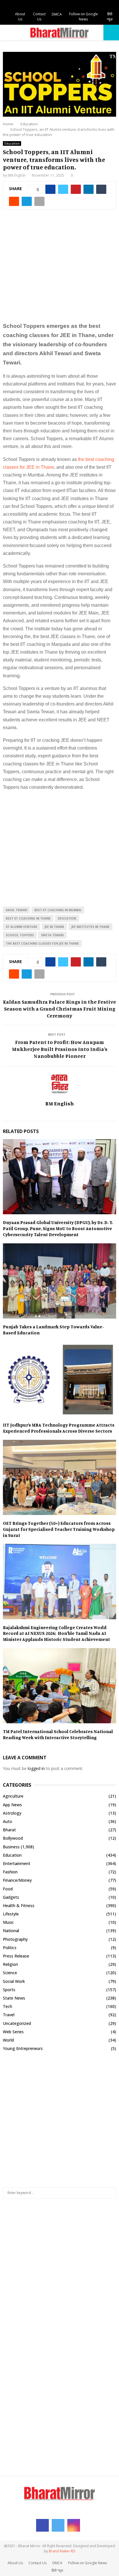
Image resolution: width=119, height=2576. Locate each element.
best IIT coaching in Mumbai (58, 910)
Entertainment (17, 1863)
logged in (36, 1768)
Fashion (10, 1872)
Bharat (9, 1830)
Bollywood (13, 1838)
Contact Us (39, 17)
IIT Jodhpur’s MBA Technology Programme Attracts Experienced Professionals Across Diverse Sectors (59, 1428)
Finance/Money (17, 1880)
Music (8, 1922)
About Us (20, 17)
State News (14, 1998)
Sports (9, 1990)
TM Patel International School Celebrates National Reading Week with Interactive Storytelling (58, 1734)
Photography (15, 1939)
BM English (17, 175)
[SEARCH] (110, 2193)
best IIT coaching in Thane (28, 918)
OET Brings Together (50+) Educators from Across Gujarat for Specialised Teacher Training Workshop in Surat (59, 1529)
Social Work (14, 1981)
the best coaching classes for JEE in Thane (42, 943)
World (8, 2040)
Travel (9, 2015)
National (11, 1931)
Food (8, 1889)
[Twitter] (58, 2525)
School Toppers (20, 935)
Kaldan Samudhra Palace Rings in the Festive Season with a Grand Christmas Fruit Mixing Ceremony (59, 1009)
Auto (8, 1821)
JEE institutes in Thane (90, 927)
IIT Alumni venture (22, 927)
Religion (10, 1964)
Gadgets (11, 1897)
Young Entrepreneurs (23, 2048)
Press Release (16, 1956)
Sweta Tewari (52, 935)
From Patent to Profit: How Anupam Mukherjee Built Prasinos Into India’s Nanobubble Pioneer (60, 1049)
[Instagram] (74, 2525)
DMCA (57, 14)
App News (12, 1805)
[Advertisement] (59, 269)
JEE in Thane (54, 927)
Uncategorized (17, 2023)
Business (11, 1847)
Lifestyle (11, 1914)
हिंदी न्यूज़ (110, 17)
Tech (8, 2006)
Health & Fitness (19, 1905)
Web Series (13, 2032)
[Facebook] (42, 2525)
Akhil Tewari (16, 910)
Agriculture (13, 1796)
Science (10, 1973)
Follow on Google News (83, 17)
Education (12, 143)
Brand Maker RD (62, 2551)
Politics (10, 1948)
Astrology (12, 1813)
